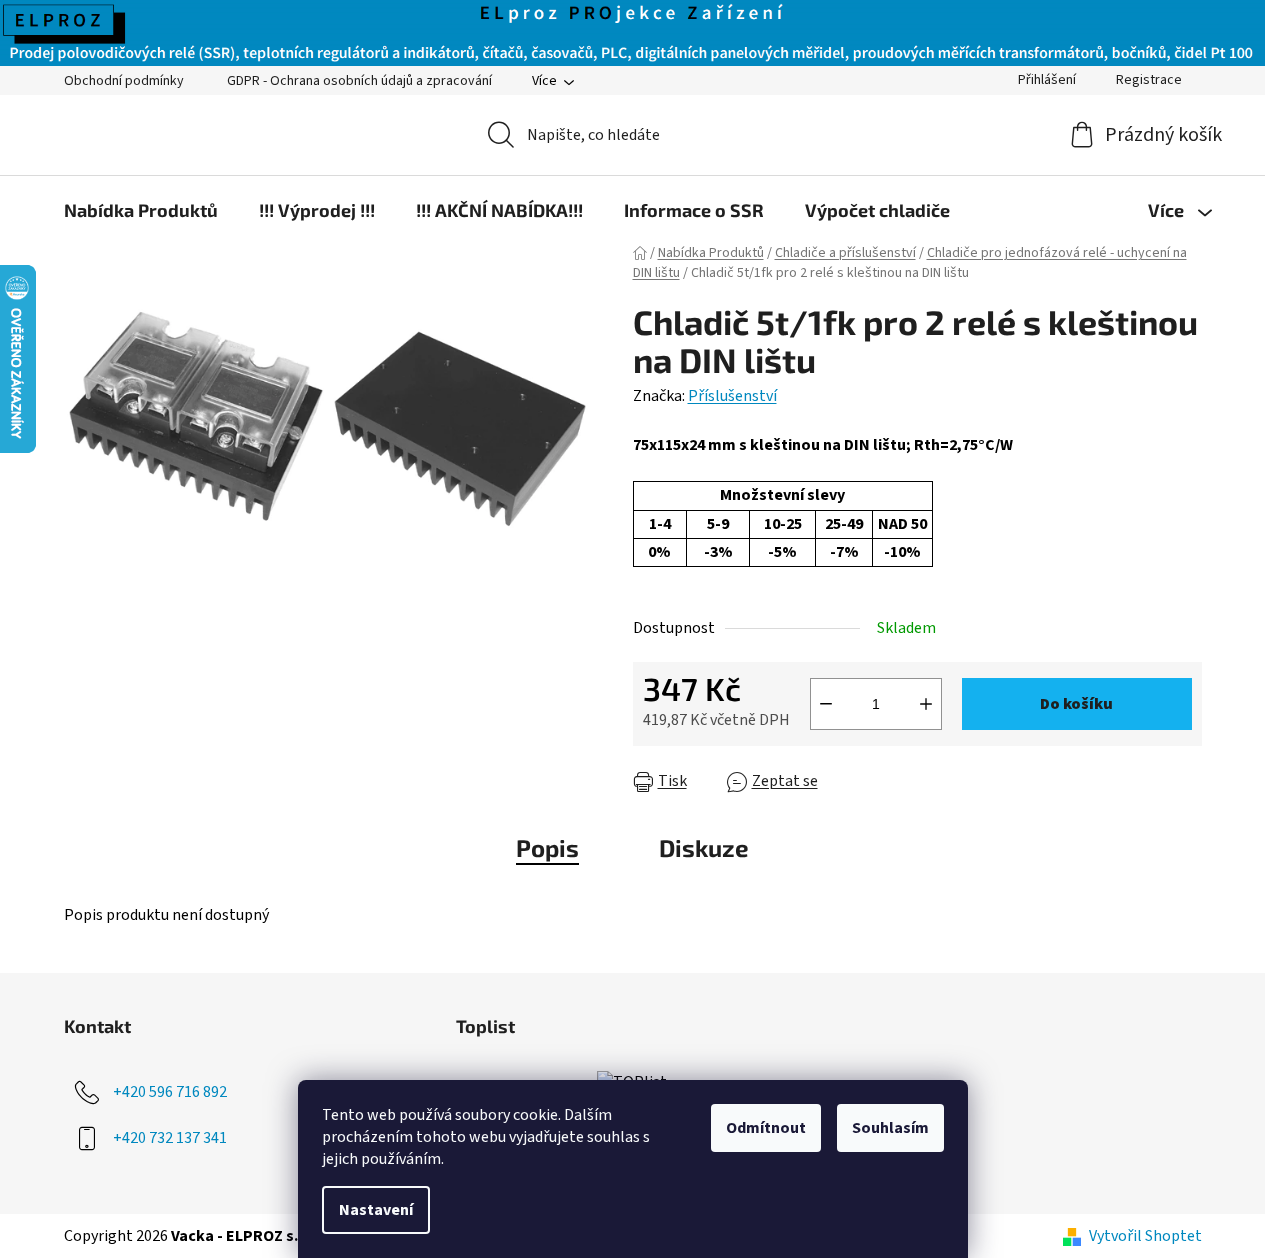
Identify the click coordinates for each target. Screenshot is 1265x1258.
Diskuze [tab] (704, 847)
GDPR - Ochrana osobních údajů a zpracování (359, 81)
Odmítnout (766, 1128)
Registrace (1149, 80)
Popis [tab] (547, 847)
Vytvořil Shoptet (1145, 1236)
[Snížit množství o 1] (826, 704)
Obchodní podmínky (124, 81)
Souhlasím (890, 1128)
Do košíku (1076, 704)
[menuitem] (141, 210)
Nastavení (376, 1210)
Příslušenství (732, 396)
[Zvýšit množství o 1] (926, 704)
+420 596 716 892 (170, 1092)
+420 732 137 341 (170, 1138)
